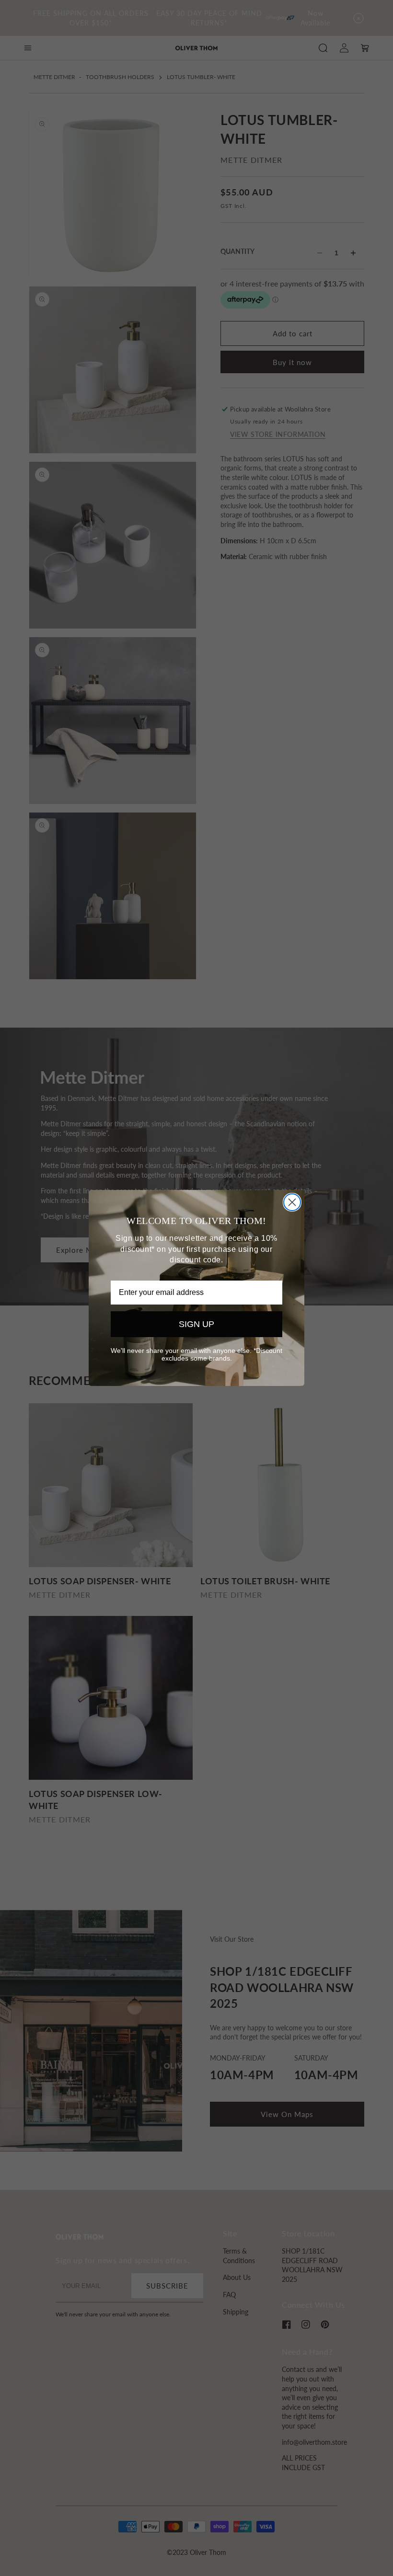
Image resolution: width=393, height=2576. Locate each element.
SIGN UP (196, 1324)
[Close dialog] (292, 1202)
